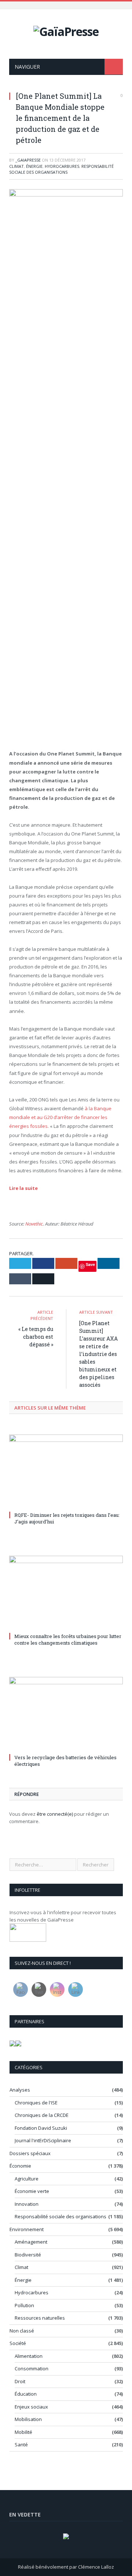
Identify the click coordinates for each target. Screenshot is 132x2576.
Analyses (20, 2090)
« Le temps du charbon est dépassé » (36, 1337)
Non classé (22, 2331)
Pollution (24, 2305)
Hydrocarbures (62, 166)
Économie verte (32, 2191)
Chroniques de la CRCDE (42, 2115)
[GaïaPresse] (66, 30)
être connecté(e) (55, 1814)
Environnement (27, 2229)
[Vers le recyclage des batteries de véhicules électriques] (66, 1714)
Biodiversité (28, 2255)
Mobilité (23, 2432)
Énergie (34, 166)
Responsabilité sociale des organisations (61, 169)
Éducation (26, 2394)
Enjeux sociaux (31, 2407)
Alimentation (29, 2356)
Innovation (27, 2204)
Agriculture (27, 2179)
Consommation (32, 2368)
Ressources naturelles (40, 2318)
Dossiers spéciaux (30, 2153)
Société (18, 2343)
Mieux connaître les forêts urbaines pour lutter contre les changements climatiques (68, 1639)
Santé (21, 2445)
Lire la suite (23, 1188)
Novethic (34, 1224)
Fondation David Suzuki (41, 2128)
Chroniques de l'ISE (36, 2103)
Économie (20, 2166)
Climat (16, 166)
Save (90, 1264)
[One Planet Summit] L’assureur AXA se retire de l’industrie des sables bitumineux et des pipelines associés (98, 1354)
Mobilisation (28, 2419)
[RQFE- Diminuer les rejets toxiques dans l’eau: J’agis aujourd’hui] (66, 1472)
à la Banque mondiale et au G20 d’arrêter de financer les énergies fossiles (60, 1117)
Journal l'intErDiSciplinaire (43, 2140)
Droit (20, 2381)
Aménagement (31, 2242)
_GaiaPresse (28, 160)
